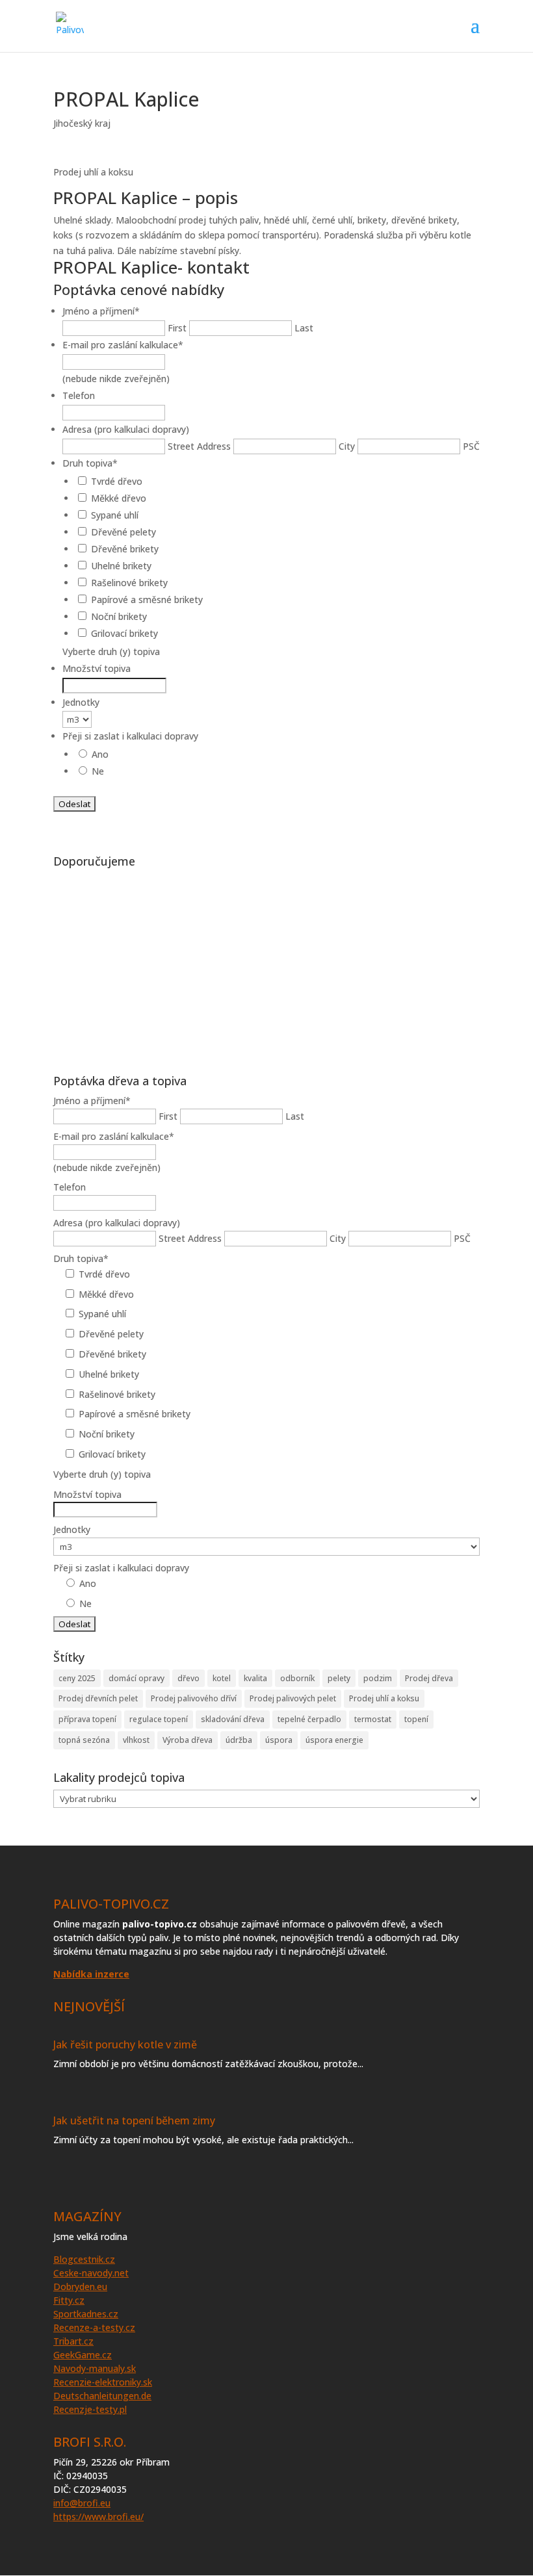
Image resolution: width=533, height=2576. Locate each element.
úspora (279, 1740)
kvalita (255, 1678)
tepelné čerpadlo (309, 1719)
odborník (297, 1678)
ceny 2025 (77, 1678)
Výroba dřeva (188, 1740)
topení (416, 1719)
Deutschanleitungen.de (102, 2396)
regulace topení (159, 1719)
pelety (339, 1678)
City (347, 446)
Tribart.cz (73, 2341)
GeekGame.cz (83, 2355)
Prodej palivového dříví (194, 1698)
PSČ (471, 446)
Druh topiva (90, 463)
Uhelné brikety (121, 566)
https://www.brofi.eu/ (98, 2517)
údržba (239, 1740)
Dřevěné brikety (125, 549)
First (177, 328)
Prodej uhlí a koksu (384, 1698)
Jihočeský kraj (82, 123)
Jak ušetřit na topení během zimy (134, 2120)
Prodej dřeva (429, 1678)
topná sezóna (84, 1740)
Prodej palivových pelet (293, 1698)
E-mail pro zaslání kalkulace (123, 345)
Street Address (199, 446)
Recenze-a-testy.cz (94, 2327)
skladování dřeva (233, 1719)
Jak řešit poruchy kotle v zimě (125, 2044)
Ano (100, 754)
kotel (222, 1678)
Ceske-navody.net (91, 2273)
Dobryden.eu (80, 2286)
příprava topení (87, 1719)
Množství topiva (97, 668)
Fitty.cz (69, 2300)
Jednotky (81, 702)
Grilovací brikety (124, 633)
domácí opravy (136, 1678)
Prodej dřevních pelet (98, 1698)
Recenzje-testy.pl (90, 2409)
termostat (373, 1719)
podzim (378, 1678)
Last (304, 328)
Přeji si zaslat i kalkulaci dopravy (130, 736)
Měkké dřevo (119, 498)
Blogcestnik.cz (84, 2259)
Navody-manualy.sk (95, 2368)
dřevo (188, 1678)
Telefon (79, 395)
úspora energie (334, 1740)
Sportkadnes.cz (86, 2314)
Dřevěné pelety (123, 532)
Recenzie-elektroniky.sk (103, 2382)
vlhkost (136, 1740)
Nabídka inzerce (91, 1974)
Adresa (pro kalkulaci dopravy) (126, 429)
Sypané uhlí (115, 515)
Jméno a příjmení (101, 311)
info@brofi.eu (82, 2503)
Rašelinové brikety (129, 583)
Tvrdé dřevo (117, 481)
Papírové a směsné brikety (147, 599)
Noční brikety (119, 616)
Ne (98, 771)
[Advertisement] (266, 964)
